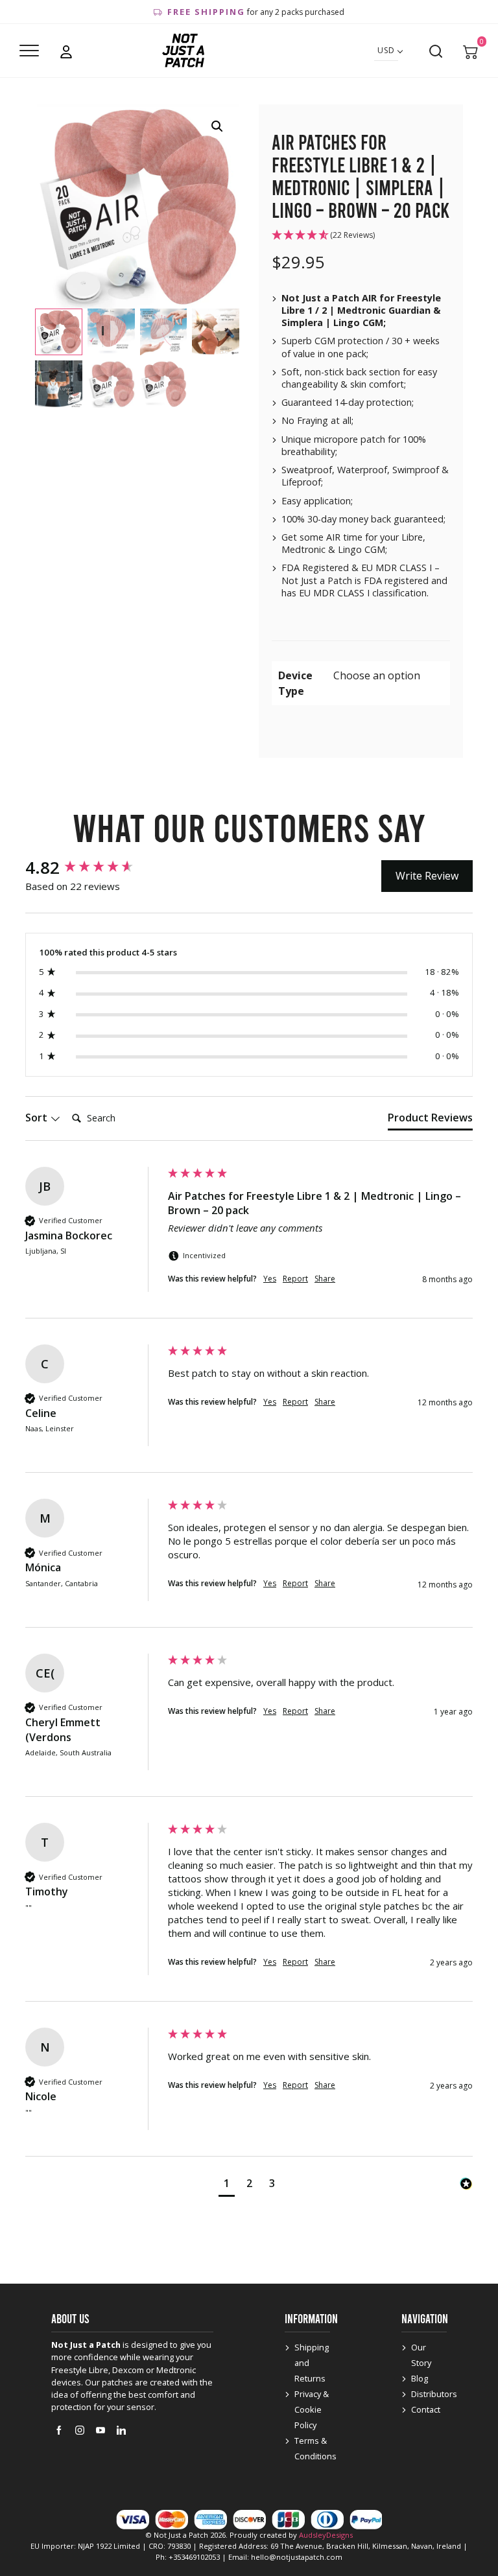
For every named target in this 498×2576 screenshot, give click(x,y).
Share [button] (325, 1279)
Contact (426, 2409)
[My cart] (471, 51)
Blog (420, 2378)
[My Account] (66, 51)
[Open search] (436, 51)
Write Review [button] (427, 876)
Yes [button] (270, 1279)
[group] (93, 867)
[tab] (430, 1120)
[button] (217, 126)
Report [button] (295, 1279)
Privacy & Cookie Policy (312, 2409)
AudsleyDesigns (326, 2535)
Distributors (434, 2394)
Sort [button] (38, 1118)
